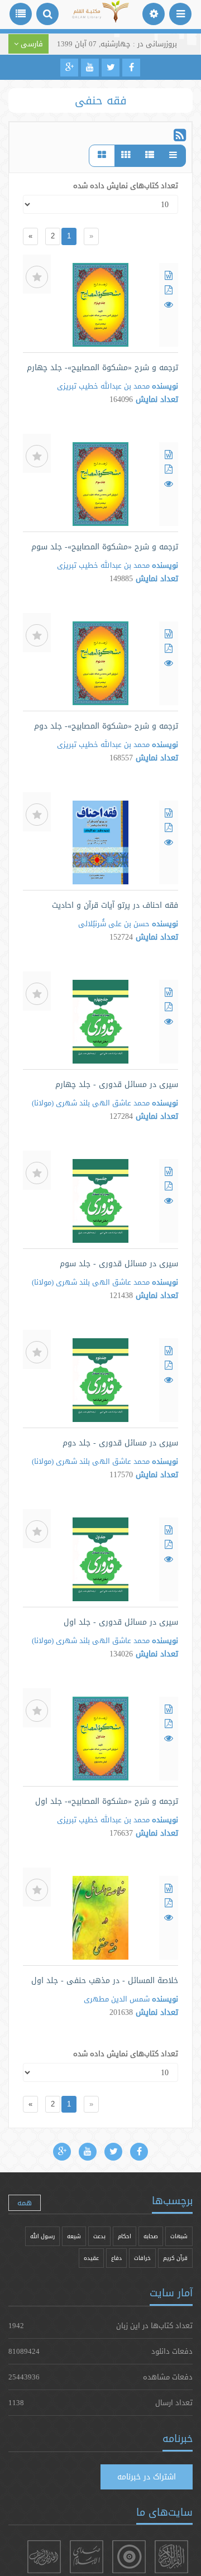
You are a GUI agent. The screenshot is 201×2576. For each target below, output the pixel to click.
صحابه (151, 2236)
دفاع (116, 2258)
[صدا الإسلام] (87, 2557)
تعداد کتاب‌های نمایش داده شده (126, 185)
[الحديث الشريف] (44, 2557)
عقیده (91, 2258)
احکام (125, 2236)
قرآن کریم (175, 2258)
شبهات (179, 2236)
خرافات (142, 2258)
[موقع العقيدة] (129, 2557)
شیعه (74, 2236)
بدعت (99, 2236)
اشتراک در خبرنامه (147, 2477)
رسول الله (42, 2236)
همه (25, 2202)
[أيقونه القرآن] (171, 2557)
